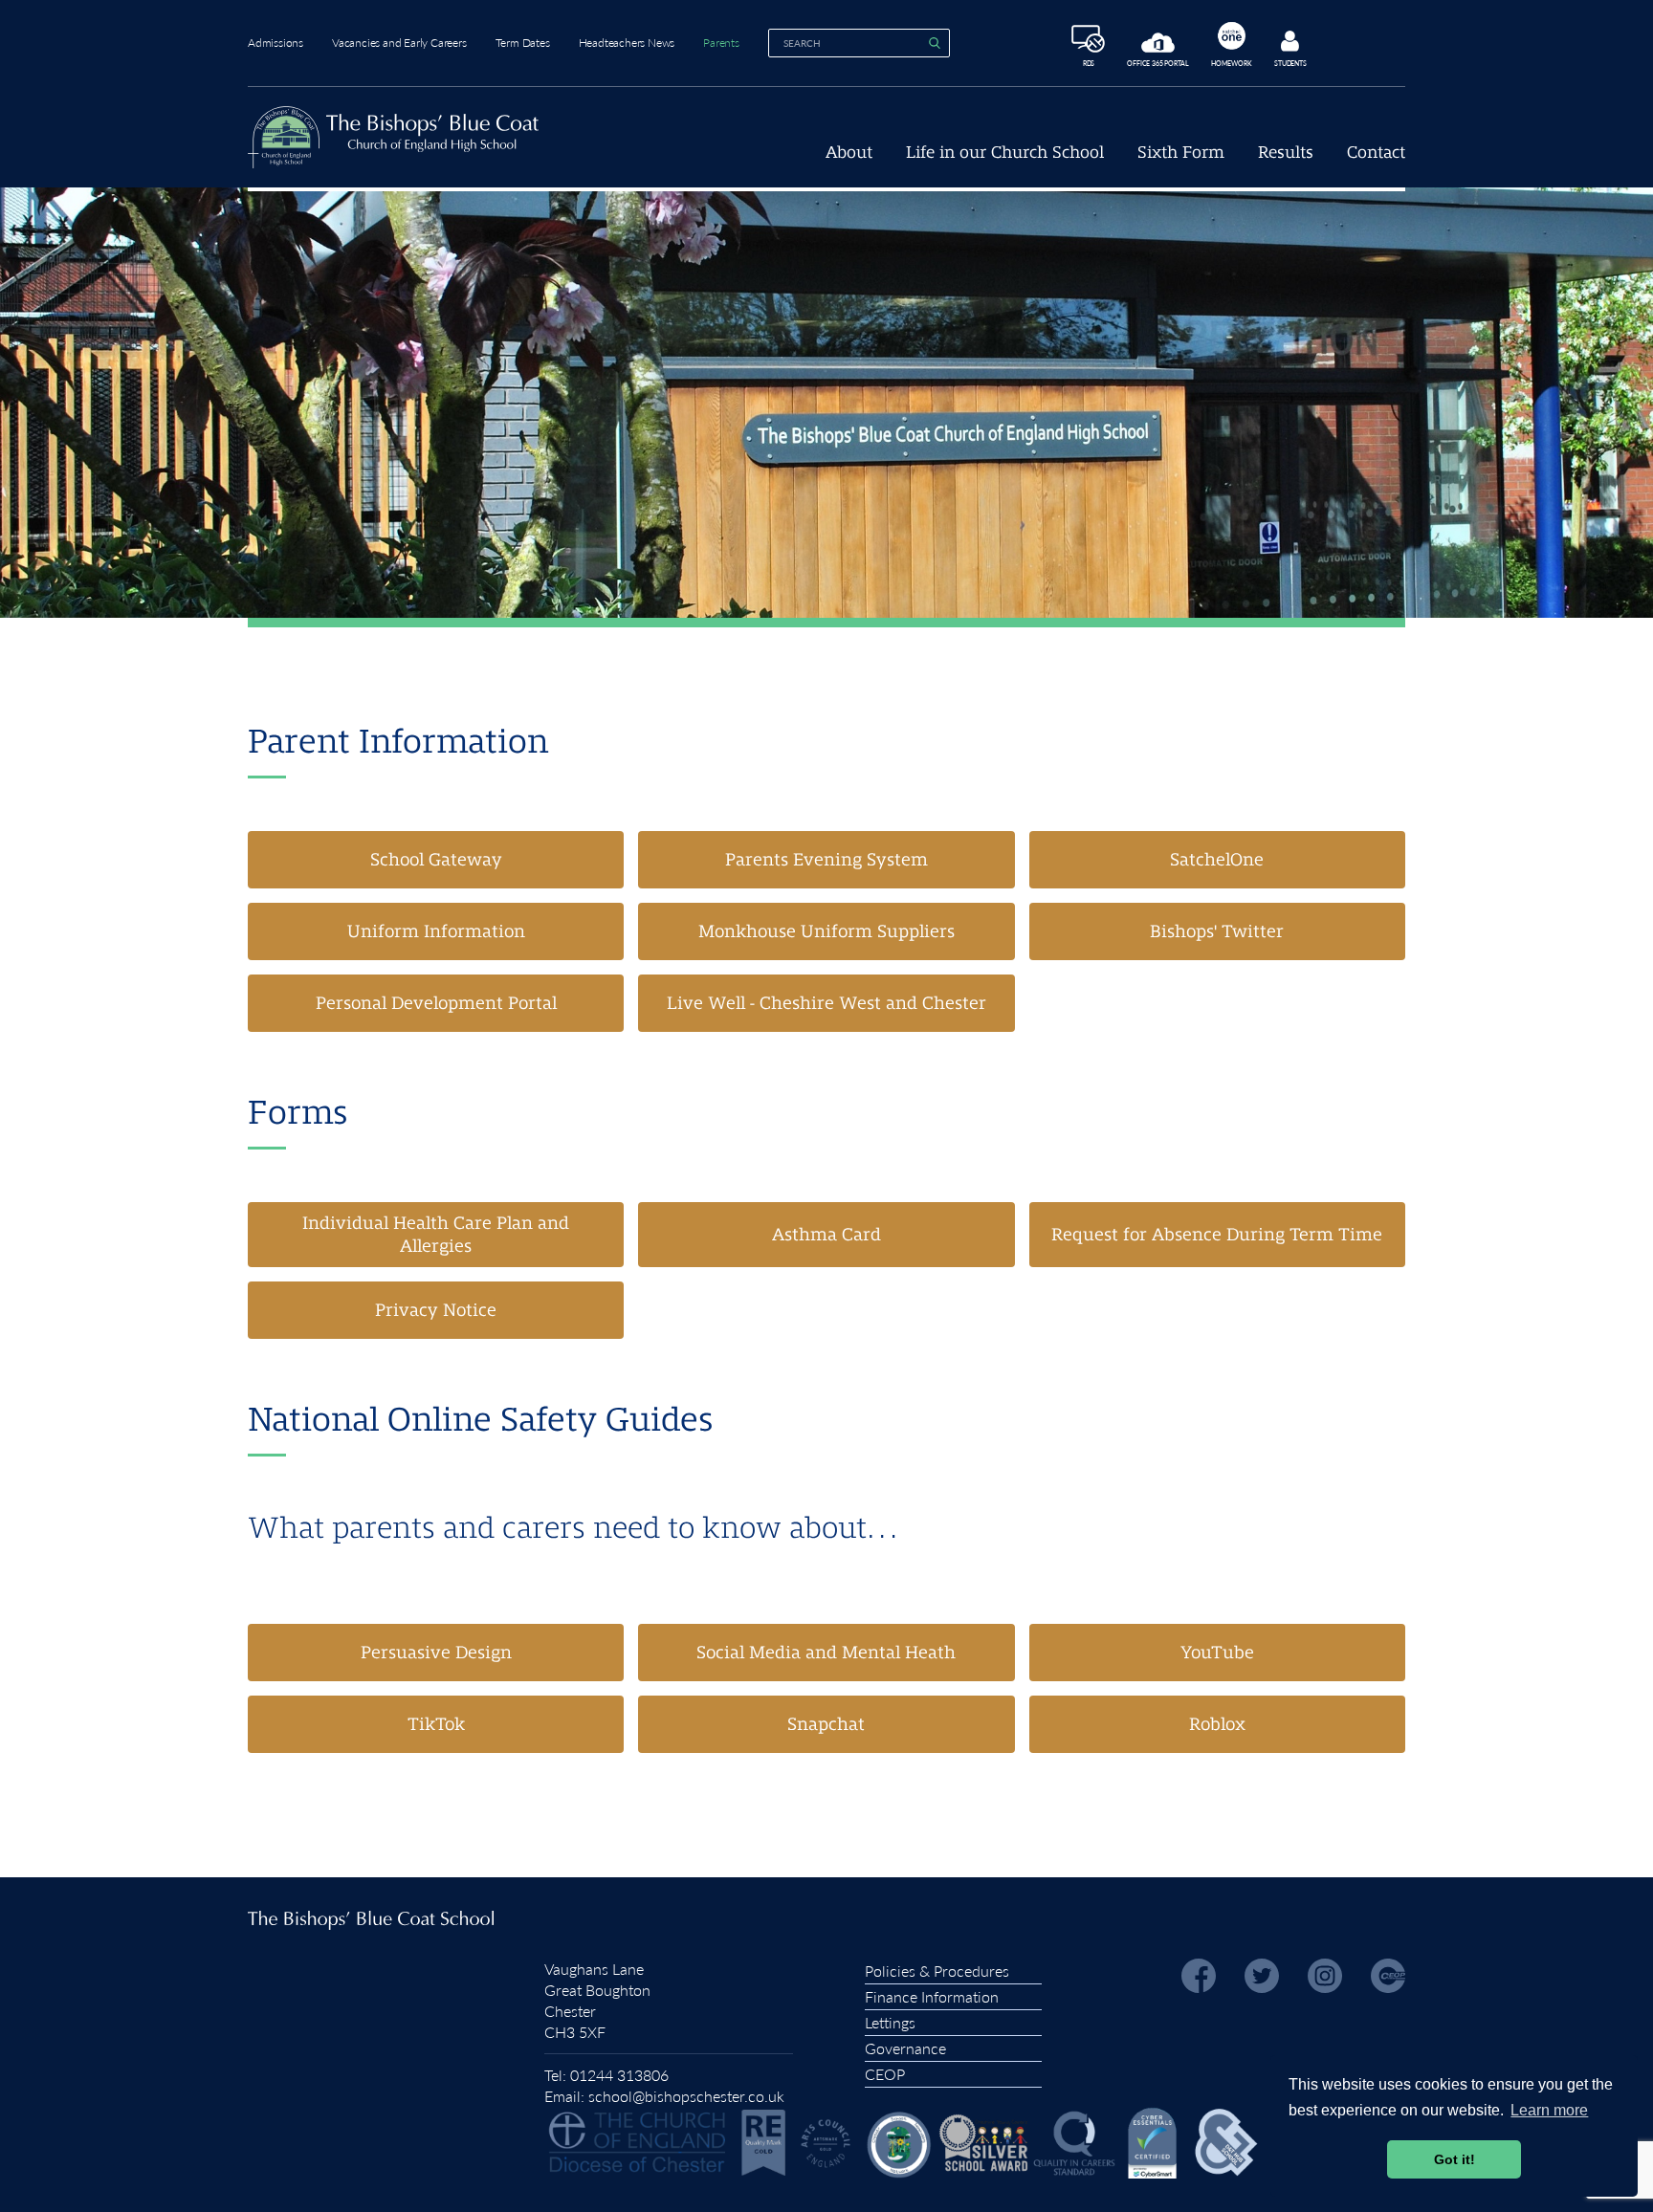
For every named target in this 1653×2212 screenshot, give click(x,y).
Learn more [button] (1549, 2110)
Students (1290, 63)
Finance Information (932, 1996)
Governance (905, 2048)
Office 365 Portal (1158, 63)
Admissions (275, 43)
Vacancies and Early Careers (399, 43)
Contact (1376, 153)
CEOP (885, 2074)
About (849, 153)
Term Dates (523, 43)
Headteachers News (627, 43)
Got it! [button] (1455, 2159)
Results (1286, 153)
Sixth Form (1181, 153)
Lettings (890, 2022)
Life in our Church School (1005, 153)
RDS (1089, 63)
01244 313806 (619, 2075)
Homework (1231, 63)
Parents (721, 43)
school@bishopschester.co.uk (686, 2096)
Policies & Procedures (937, 1971)
